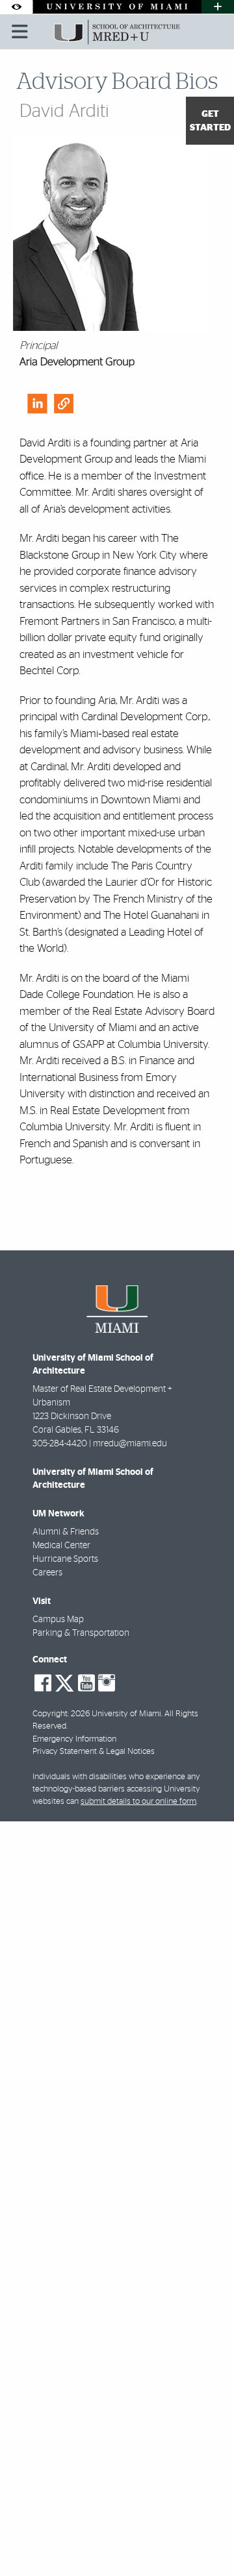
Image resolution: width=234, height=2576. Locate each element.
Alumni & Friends (66, 1532)
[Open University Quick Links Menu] (218, 7)
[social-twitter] (64, 1682)
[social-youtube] (86, 1683)
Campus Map (58, 1620)
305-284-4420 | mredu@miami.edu (100, 1444)
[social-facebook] (43, 1683)
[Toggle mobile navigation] (20, 32)
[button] (205, 2540)
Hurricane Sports (65, 1559)
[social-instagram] (107, 1683)
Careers (47, 1573)
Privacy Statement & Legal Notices (94, 1752)
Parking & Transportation (81, 1633)
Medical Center (61, 1546)
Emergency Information (74, 1739)
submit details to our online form (138, 1802)
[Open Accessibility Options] (16, 7)
